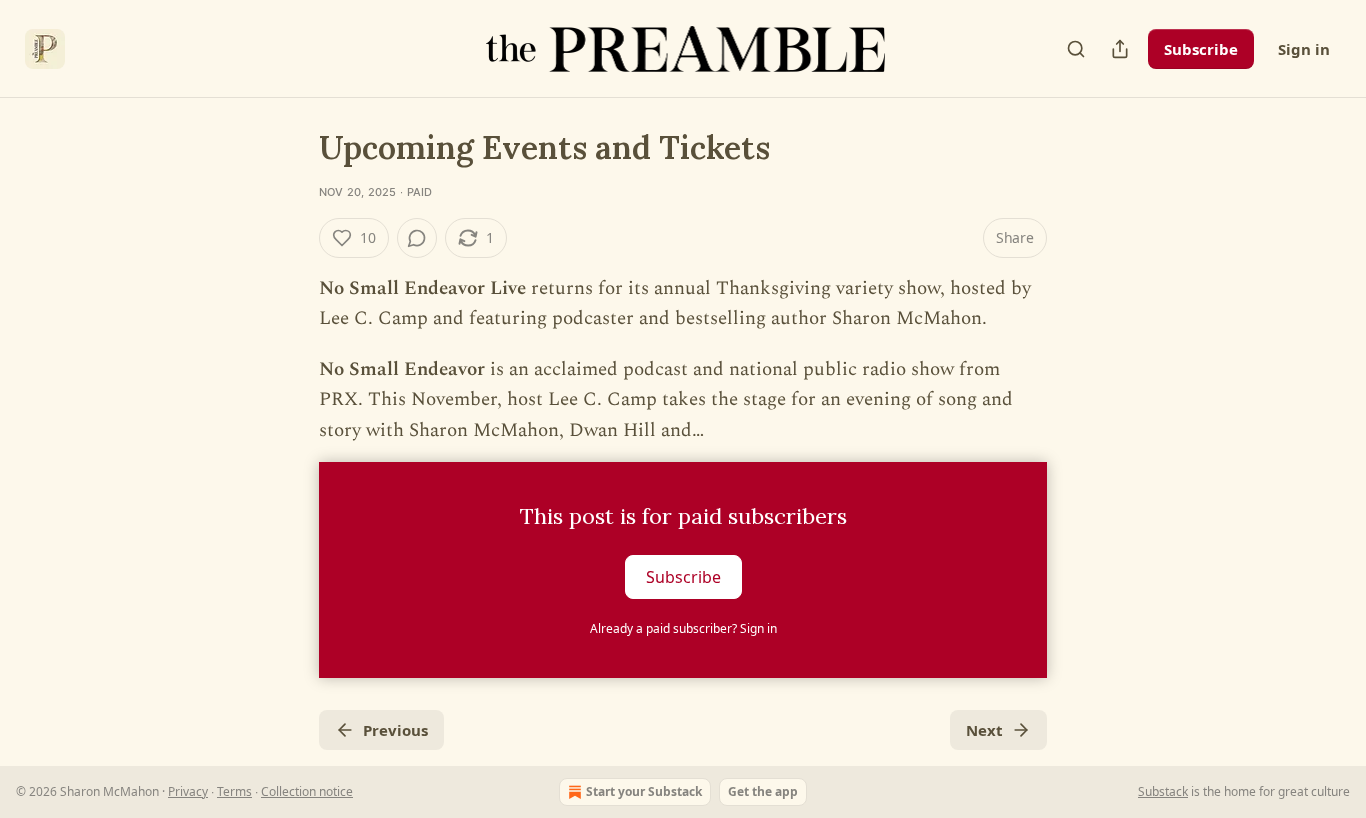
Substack (1163, 791)
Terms (234, 791)
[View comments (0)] (417, 238)
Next (984, 730)
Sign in (1304, 49)
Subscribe (1201, 49)
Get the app (763, 791)
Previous (395, 730)
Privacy (188, 791)
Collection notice (307, 791)
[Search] (1076, 49)
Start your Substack (644, 791)
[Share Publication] (1120, 49)
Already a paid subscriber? (683, 628)
